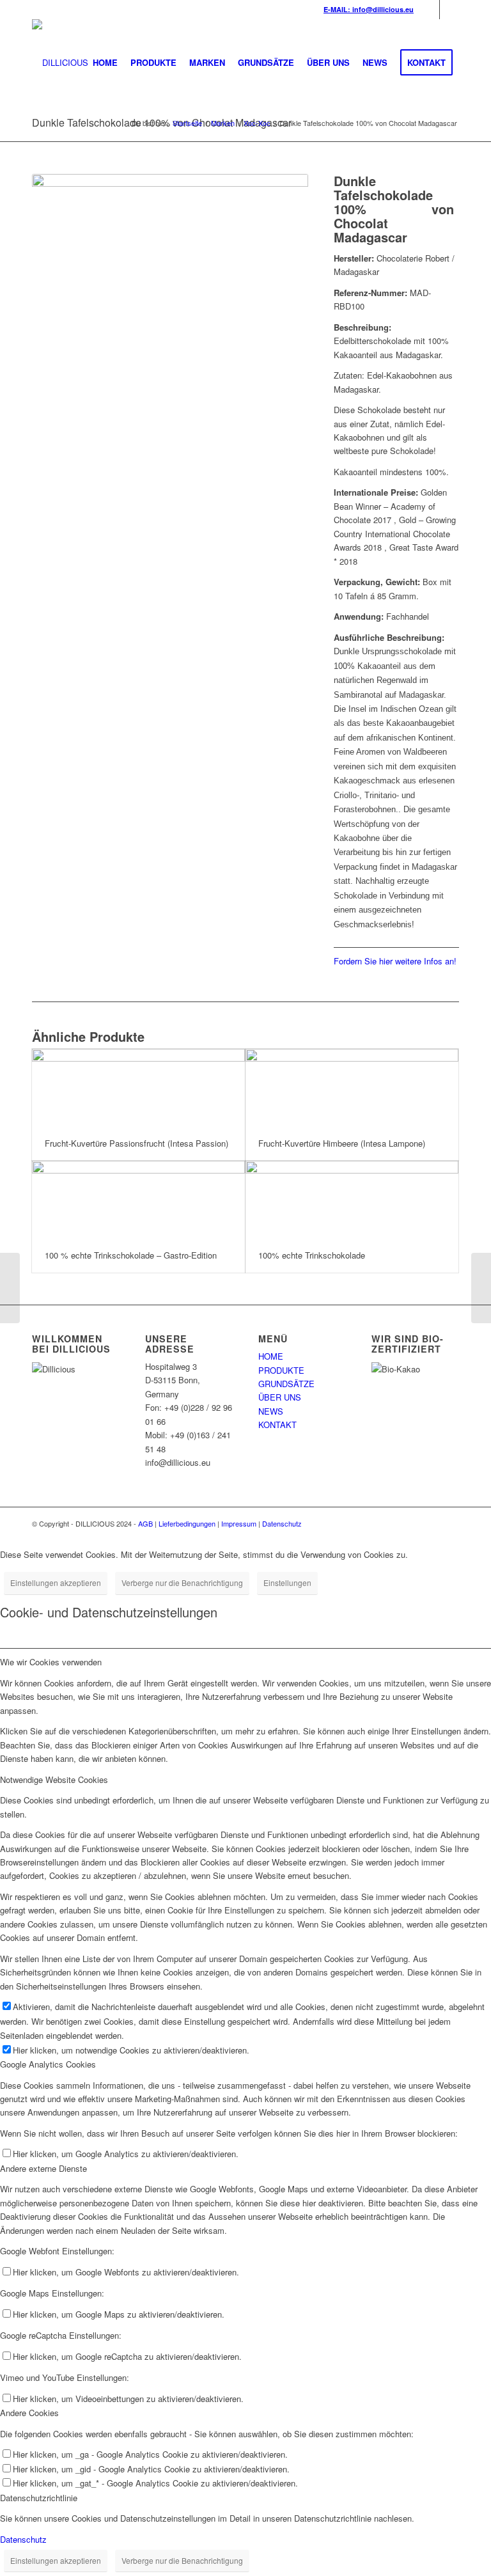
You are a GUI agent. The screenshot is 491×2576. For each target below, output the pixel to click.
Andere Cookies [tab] (29, 2413)
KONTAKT (277, 1425)
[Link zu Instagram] (449, 10)
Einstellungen (287, 1583)
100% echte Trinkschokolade (312, 1255)
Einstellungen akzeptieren (56, 1583)
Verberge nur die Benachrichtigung (182, 1583)
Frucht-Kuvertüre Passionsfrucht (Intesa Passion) (136, 1143)
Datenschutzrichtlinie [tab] (39, 2498)
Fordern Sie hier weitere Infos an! (395, 961)
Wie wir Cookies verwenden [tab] (51, 1662)
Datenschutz (282, 1523)
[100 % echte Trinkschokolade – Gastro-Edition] (138, 1199)
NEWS (271, 1411)
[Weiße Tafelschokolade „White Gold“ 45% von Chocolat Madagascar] (481, 1288)
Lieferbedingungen (187, 1523)
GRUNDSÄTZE (286, 1384)
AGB (145, 1523)
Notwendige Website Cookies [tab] (54, 1779)
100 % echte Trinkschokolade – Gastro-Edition (131, 1255)
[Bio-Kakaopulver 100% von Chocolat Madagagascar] (10, 1288)
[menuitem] (105, 63)
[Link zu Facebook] (430, 10)
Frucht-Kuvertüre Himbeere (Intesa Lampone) (342, 1143)
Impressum (239, 1523)
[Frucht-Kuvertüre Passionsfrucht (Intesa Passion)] (138, 1088)
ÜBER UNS (280, 1397)
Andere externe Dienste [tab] (43, 2168)
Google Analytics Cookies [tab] (48, 2064)
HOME (271, 1356)
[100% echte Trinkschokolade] (352, 1199)
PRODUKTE (281, 1370)
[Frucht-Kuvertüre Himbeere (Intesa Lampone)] (352, 1088)
